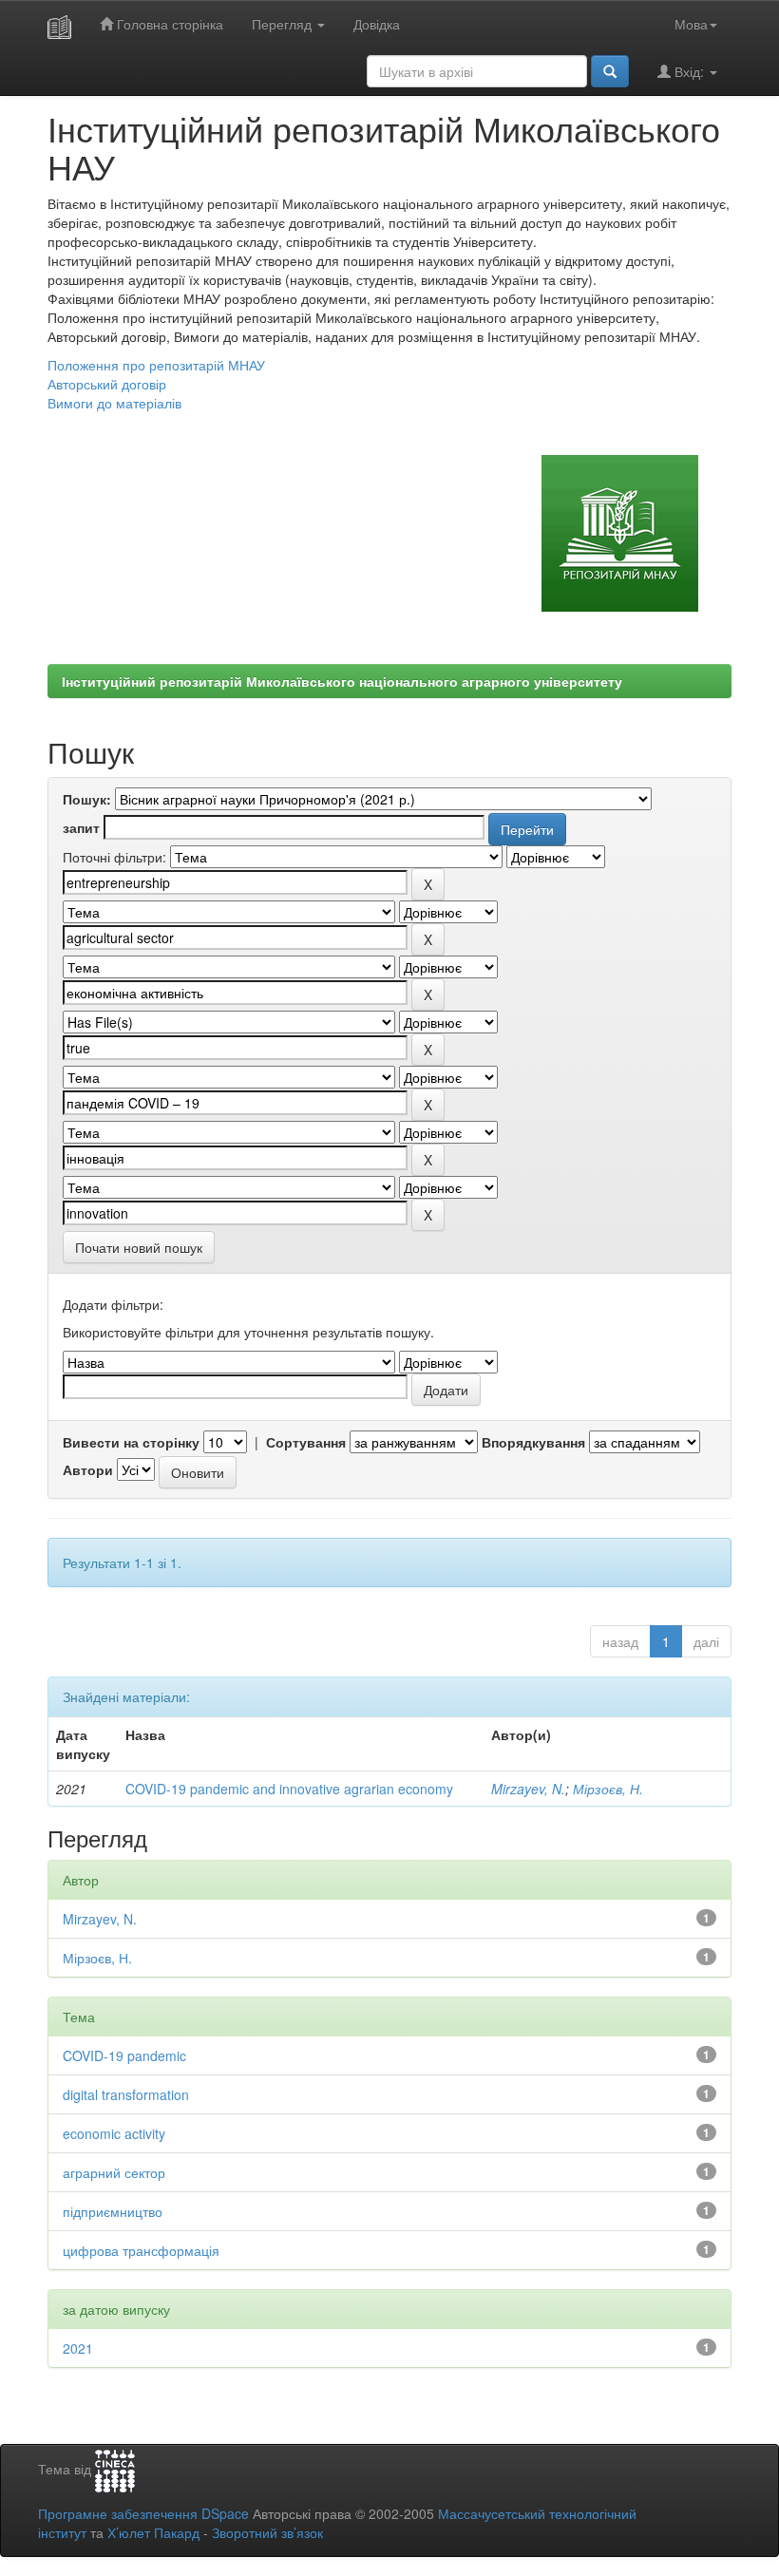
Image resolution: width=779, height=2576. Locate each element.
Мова (691, 24)
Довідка (377, 24)
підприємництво (113, 2211)
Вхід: (689, 71)
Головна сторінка (168, 24)
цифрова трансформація (141, 2250)
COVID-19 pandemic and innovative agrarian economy (289, 1789)
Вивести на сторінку (131, 1442)
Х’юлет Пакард (153, 2532)
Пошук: (87, 799)
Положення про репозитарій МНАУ (156, 365)
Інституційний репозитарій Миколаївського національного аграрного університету (342, 681)
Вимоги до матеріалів (114, 403)
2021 (78, 2348)
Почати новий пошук (139, 1247)
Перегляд (284, 24)
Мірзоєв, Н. (608, 1789)
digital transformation (126, 2094)
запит (81, 827)
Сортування (306, 1442)
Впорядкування (533, 1442)
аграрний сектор (114, 2172)
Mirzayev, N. (528, 1789)
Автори (88, 1469)
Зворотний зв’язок (267, 2532)
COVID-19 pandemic (124, 2055)
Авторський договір (107, 384)
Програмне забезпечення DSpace (143, 2513)
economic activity (114, 2133)
